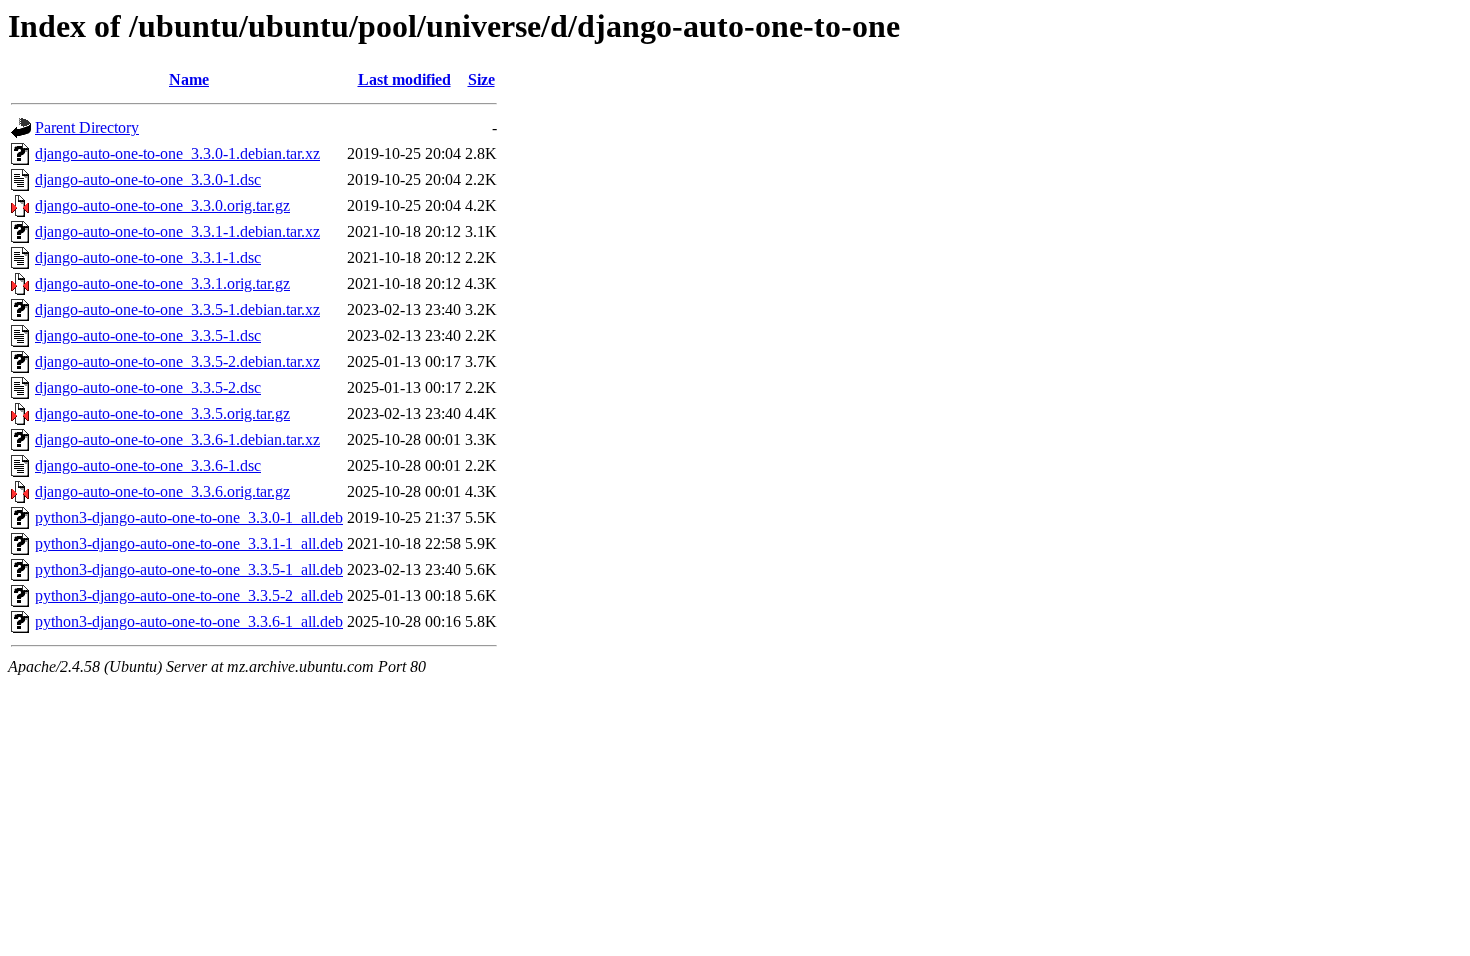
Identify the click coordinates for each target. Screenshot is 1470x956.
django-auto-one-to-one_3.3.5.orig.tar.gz (162, 413)
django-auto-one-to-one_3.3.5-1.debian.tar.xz (177, 309)
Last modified (404, 79)
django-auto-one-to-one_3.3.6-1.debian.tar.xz (177, 439)
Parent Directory (87, 127)
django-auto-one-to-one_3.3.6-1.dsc (148, 465)
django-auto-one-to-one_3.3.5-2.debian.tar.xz (177, 361)
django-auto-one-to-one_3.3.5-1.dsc (148, 335)
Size (481, 79)
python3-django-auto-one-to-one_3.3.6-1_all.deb (189, 621)
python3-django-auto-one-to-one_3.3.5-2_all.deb (189, 595)
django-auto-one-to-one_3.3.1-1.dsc (148, 257)
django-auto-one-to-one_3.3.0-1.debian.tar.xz (177, 153)
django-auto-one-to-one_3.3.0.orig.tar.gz (162, 205)
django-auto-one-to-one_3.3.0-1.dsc (148, 179)
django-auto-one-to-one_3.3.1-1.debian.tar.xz (177, 231)
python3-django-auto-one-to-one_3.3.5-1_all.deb (189, 569)
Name (189, 79)
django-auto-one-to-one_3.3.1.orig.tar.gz (162, 283)
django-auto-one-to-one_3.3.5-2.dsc (148, 387)
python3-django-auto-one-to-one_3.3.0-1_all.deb (189, 517)
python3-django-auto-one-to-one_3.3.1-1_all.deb (189, 543)
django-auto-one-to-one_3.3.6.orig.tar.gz (162, 491)
